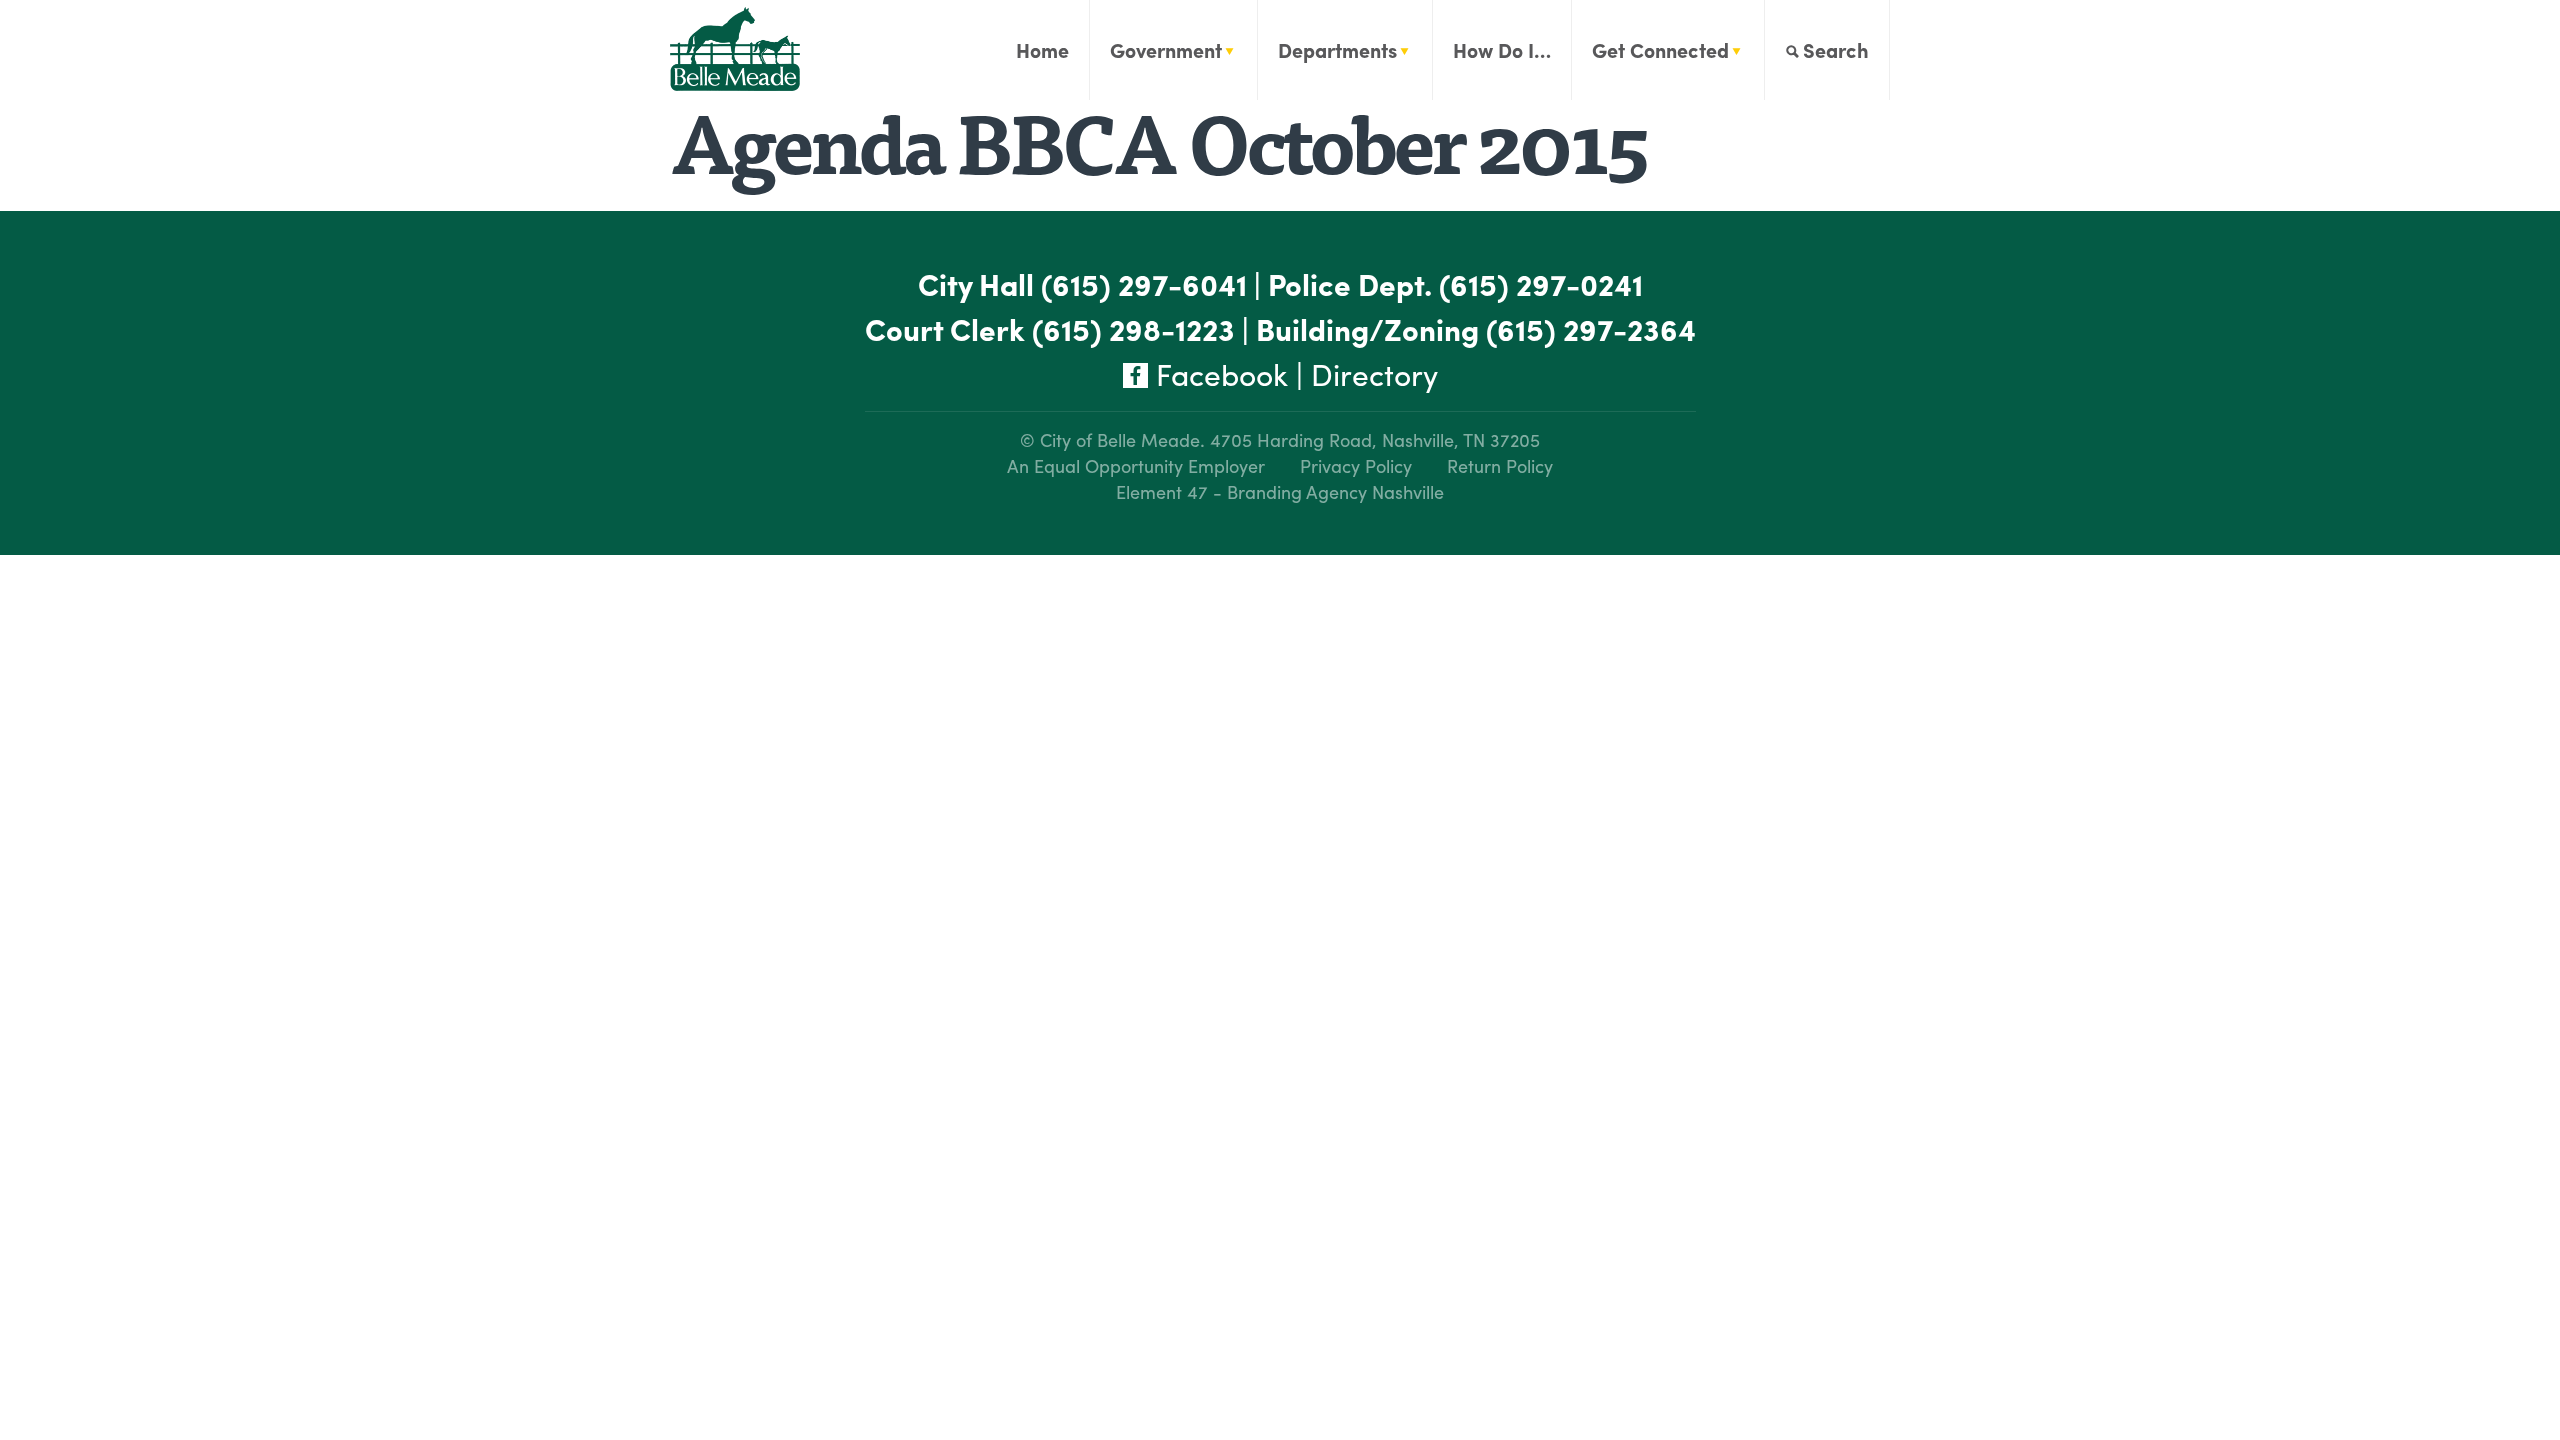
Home (1042, 49)
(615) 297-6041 (1144, 283)
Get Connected (1660, 49)
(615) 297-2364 (1591, 328)
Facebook (1218, 373)
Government (1166, 49)
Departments (1337, 49)
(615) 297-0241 (1541, 283)
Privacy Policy (1356, 465)
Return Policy (1500, 465)
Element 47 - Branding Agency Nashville (1280, 491)
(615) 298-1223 (1133, 328)
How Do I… (1502, 49)
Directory (1374, 373)
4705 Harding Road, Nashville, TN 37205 (1375, 439)
